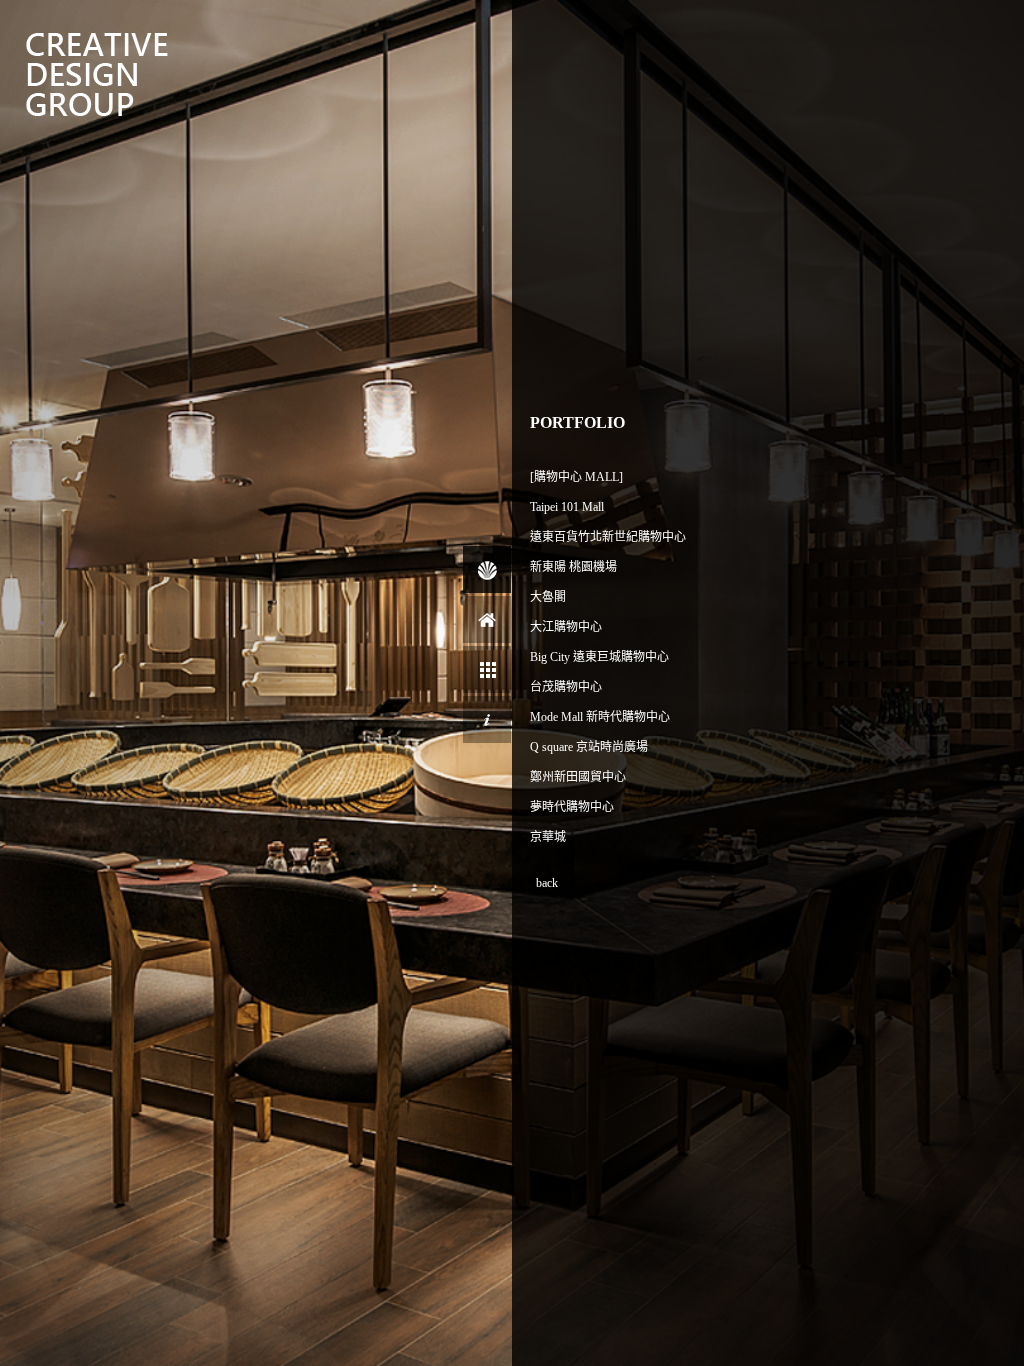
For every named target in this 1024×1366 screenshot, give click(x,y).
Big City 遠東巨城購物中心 (599, 657)
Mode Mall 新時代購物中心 (600, 717)
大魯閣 (548, 597)
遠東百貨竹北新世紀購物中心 (608, 537)
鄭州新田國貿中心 (578, 777)
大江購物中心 (566, 627)
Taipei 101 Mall (567, 507)
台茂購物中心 (566, 687)
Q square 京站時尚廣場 (589, 747)
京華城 (548, 837)
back (547, 883)
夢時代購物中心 (572, 807)
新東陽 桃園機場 (573, 567)
